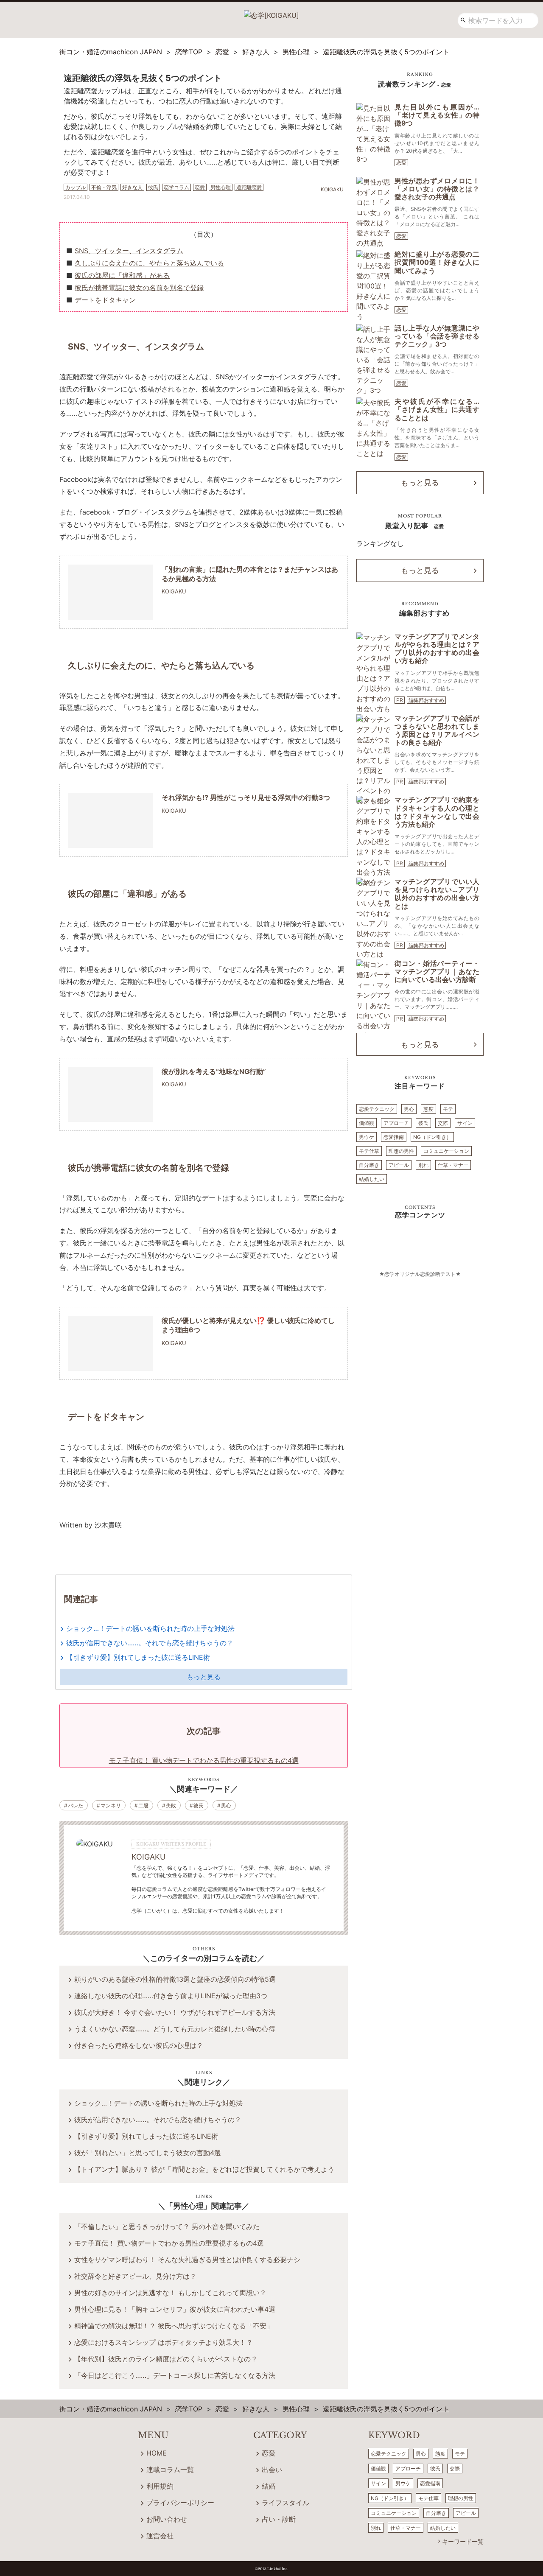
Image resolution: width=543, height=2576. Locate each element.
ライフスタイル (285, 2503)
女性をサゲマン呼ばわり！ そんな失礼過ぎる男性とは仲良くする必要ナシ (187, 2260)
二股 (143, 1805)
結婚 (269, 2486)
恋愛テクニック (377, 1109)
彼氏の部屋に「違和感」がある (122, 275)
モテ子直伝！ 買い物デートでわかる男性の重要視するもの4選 (169, 2243)
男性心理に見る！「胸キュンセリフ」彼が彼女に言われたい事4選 (175, 2309)
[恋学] (271, 12)
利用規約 (160, 2486)
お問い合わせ (167, 2519)
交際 (443, 1123)
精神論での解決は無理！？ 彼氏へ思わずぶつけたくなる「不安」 (174, 2326)
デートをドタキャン (105, 300)
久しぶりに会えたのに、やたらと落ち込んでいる (149, 263)
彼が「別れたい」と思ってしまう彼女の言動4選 (148, 2153)
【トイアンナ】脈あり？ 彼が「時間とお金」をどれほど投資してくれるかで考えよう (204, 2169)
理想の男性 (401, 1151)
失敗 (171, 1805)
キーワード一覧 (463, 2541)
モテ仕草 (369, 1151)
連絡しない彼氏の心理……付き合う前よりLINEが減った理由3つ (171, 1996)
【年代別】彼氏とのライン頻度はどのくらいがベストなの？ (166, 2359)
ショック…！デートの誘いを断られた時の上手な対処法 (150, 1628)
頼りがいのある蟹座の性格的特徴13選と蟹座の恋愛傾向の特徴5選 (175, 1979)
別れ (423, 1165)
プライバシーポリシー (180, 2503)
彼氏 (199, 1805)
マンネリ (111, 1805)
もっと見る (204, 1677)
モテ (448, 1109)
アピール (399, 1165)
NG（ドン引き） (432, 1137)
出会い (272, 2470)
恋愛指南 (394, 1137)
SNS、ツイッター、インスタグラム (129, 251)
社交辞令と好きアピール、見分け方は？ (135, 2276)
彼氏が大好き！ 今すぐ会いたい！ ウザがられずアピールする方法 (175, 2012)
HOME (157, 2453)
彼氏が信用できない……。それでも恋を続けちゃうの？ (150, 1643)
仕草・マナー (453, 1165)
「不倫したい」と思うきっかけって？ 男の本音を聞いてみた (167, 2226)
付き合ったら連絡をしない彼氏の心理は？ (139, 2045)
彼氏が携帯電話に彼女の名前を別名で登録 (139, 288)
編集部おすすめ (426, 700)
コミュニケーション (446, 1151)
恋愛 (401, 163)
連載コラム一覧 (170, 2470)
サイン (465, 1123)
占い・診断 (279, 2519)
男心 (226, 1805)
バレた (76, 1805)
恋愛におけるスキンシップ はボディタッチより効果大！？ (164, 2342)
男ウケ (367, 1137)
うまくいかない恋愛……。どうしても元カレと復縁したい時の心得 (175, 2029)
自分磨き (369, 1165)
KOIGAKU (148, 1857)
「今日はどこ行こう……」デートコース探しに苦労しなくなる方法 (175, 2375)
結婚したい (372, 1179)
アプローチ (396, 1123)
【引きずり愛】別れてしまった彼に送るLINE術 (138, 1657)
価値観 (367, 1123)
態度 (428, 1109)
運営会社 (160, 2536)
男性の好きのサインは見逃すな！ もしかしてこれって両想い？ (170, 2293)
